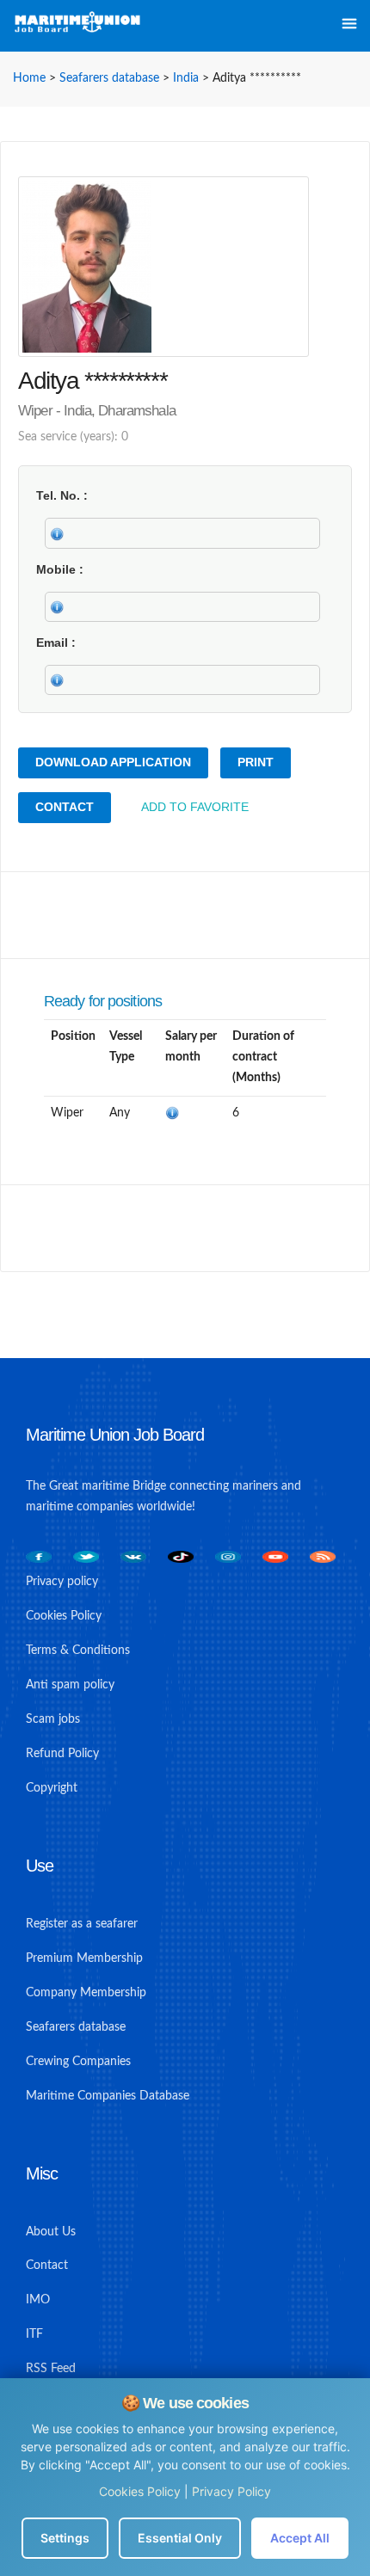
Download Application (113, 762)
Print (256, 762)
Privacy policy (62, 1582)
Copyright (52, 1788)
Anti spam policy (70, 1685)
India (186, 78)
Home (29, 78)
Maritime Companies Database (108, 2096)
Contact (65, 807)
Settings (65, 2538)
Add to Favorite (195, 807)
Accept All (300, 2538)
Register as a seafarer (82, 1924)
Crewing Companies (78, 2062)
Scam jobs (53, 1719)
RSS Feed (51, 2369)
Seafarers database (109, 78)
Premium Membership (84, 1958)
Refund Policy (62, 1754)
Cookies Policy (140, 2491)
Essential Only (180, 2538)
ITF (34, 2334)
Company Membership (86, 1993)
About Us (51, 2232)
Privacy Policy (231, 2491)
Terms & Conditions (78, 1651)
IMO (38, 2300)
